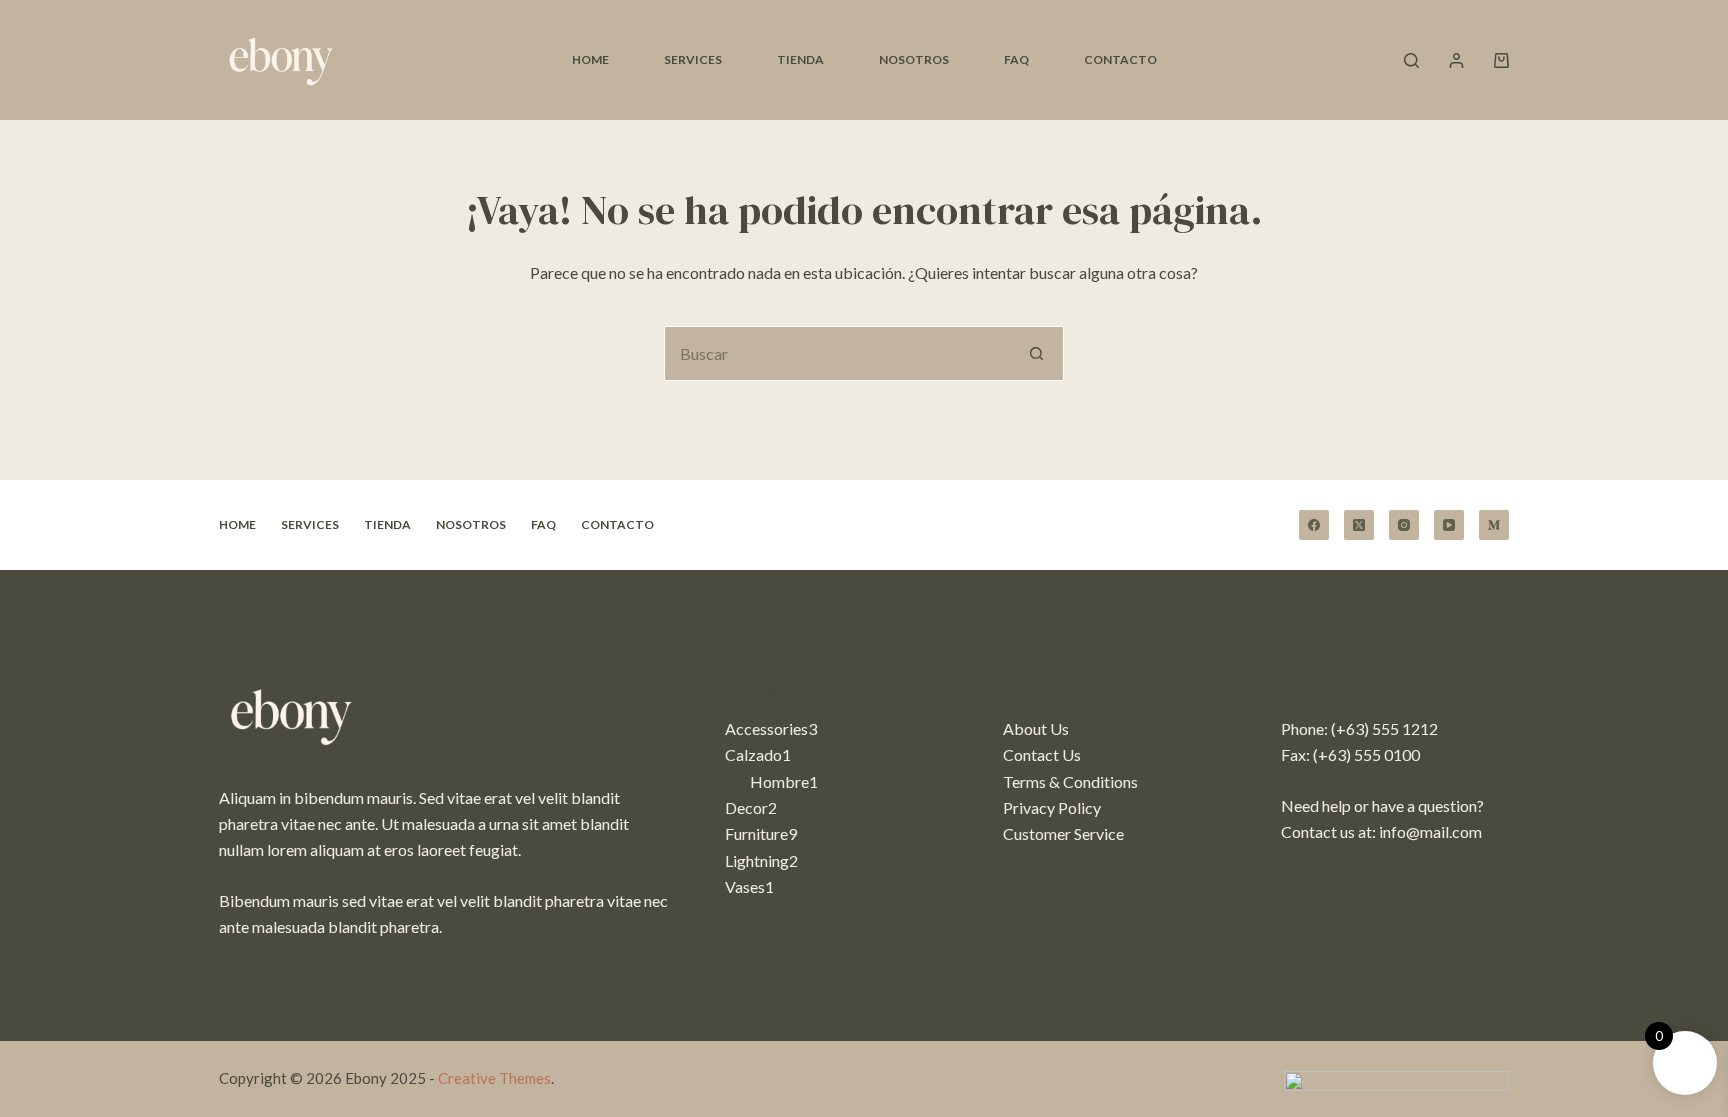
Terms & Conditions (1070, 781)
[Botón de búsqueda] (1036, 353)
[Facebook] (1314, 525)
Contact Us (1042, 754)
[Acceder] (1456, 60)
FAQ (1016, 59)
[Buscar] (1411, 60)
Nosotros (914, 59)
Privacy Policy (1052, 807)
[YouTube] (1449, 525)
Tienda (800, 59)
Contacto (1120, 59)
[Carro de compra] (1501, 60)
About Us (1036, 728)
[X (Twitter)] (1359, 525)
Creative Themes (494, 1078)
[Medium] (1494, 525)
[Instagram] (1404, 525)
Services (693, 59)
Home (590, 59)
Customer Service (1063, 833)
